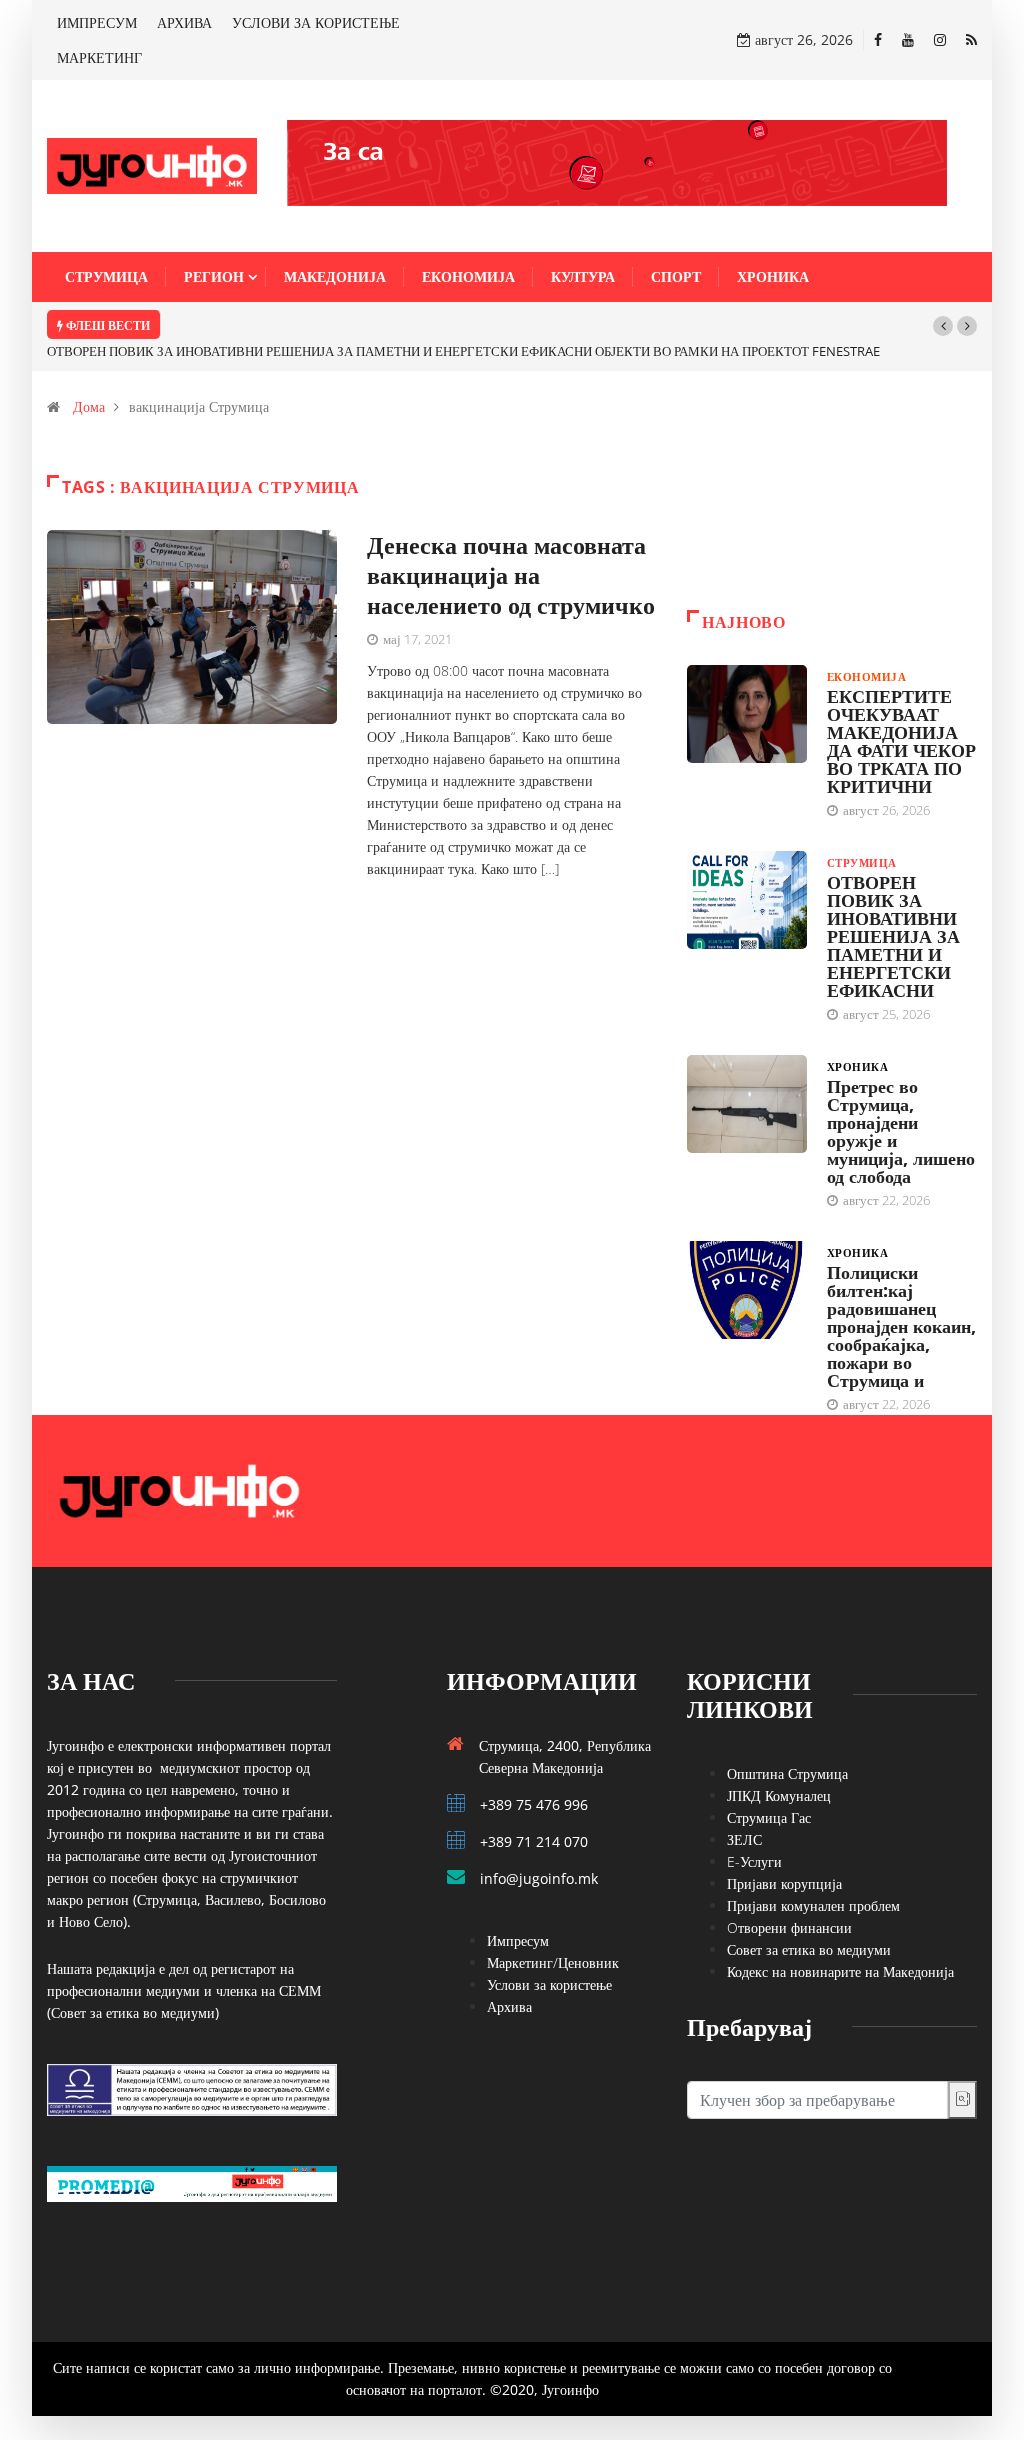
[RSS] (971, 39)
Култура (583, 276)
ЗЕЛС (744, 1839)
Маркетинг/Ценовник (553, 1962)
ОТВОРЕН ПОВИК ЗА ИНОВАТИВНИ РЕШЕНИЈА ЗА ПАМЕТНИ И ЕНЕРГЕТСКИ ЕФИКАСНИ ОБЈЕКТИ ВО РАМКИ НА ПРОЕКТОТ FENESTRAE (463, 351)
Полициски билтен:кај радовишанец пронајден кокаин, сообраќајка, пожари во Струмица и (901, 1326)
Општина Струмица (787, 1773)
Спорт (676, 276)
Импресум (518, 1940)
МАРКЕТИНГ (99, 57)
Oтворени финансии (789, 1927)
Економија (468, 276)
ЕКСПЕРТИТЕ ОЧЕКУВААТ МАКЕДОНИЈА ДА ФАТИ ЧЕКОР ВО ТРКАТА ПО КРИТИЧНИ (901, 741)
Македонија (335, 276)
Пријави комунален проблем (813, 1905)
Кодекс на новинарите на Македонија (840, 1971)
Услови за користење (549, 1984)
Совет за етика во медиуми (809, 1949)
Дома (89, 406)
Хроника (773, 276)
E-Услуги (754, 1861)
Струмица (106, 276)
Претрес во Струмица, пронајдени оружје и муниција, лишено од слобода (901, 1131)
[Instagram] (940, 39)
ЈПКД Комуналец (779, 1795)
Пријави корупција (784, 1883)
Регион (214, 276)
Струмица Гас (769, 1817)
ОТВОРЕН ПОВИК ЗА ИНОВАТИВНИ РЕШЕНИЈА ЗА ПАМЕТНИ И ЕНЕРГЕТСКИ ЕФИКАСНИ (893, 936)
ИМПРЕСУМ (97, 22)
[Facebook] (878, 39)
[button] (943, 326)
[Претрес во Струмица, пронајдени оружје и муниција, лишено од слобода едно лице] (747, 1104)
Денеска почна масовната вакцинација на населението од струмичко (511, 574)
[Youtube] (908, 39)
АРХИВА (184, 22)
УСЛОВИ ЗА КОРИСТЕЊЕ (316, 22)
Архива (509, 2006)
